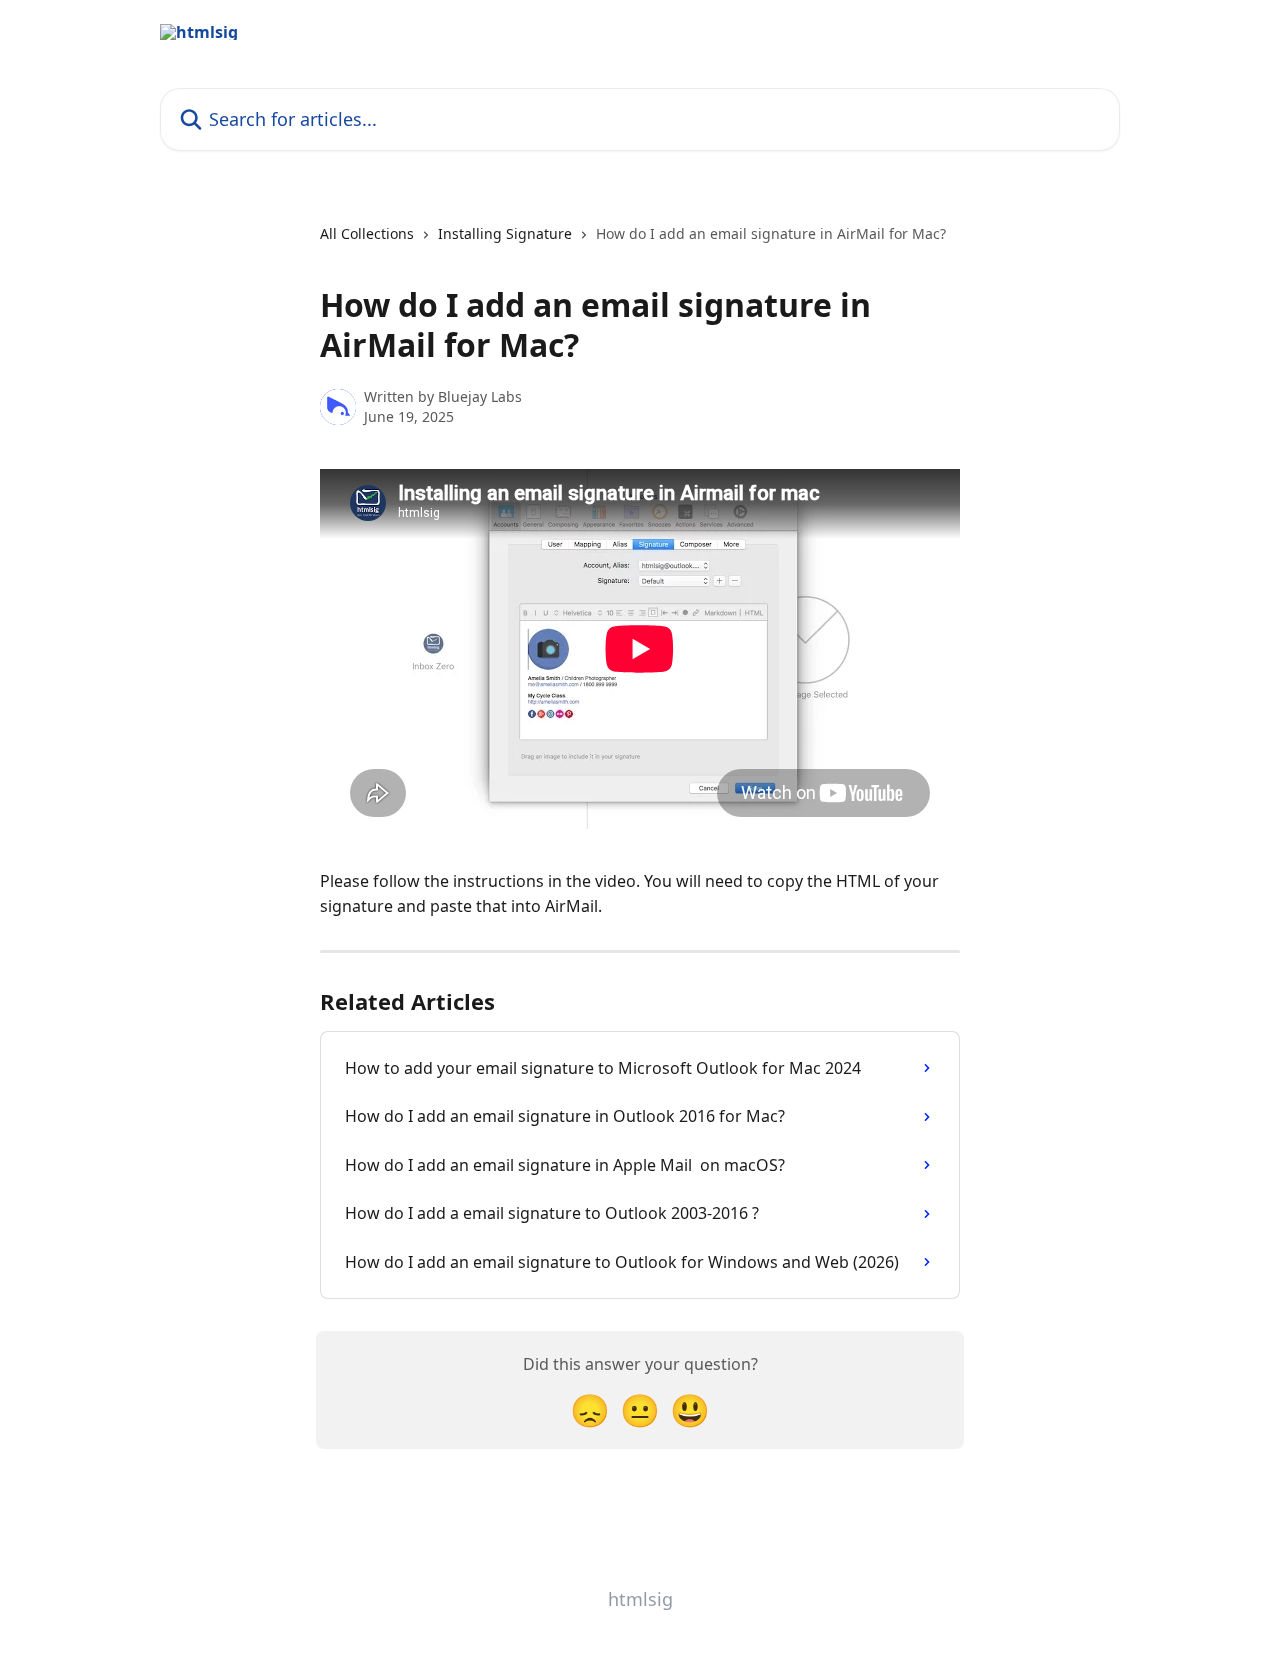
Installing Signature (505, 233)
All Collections (367, 233)
